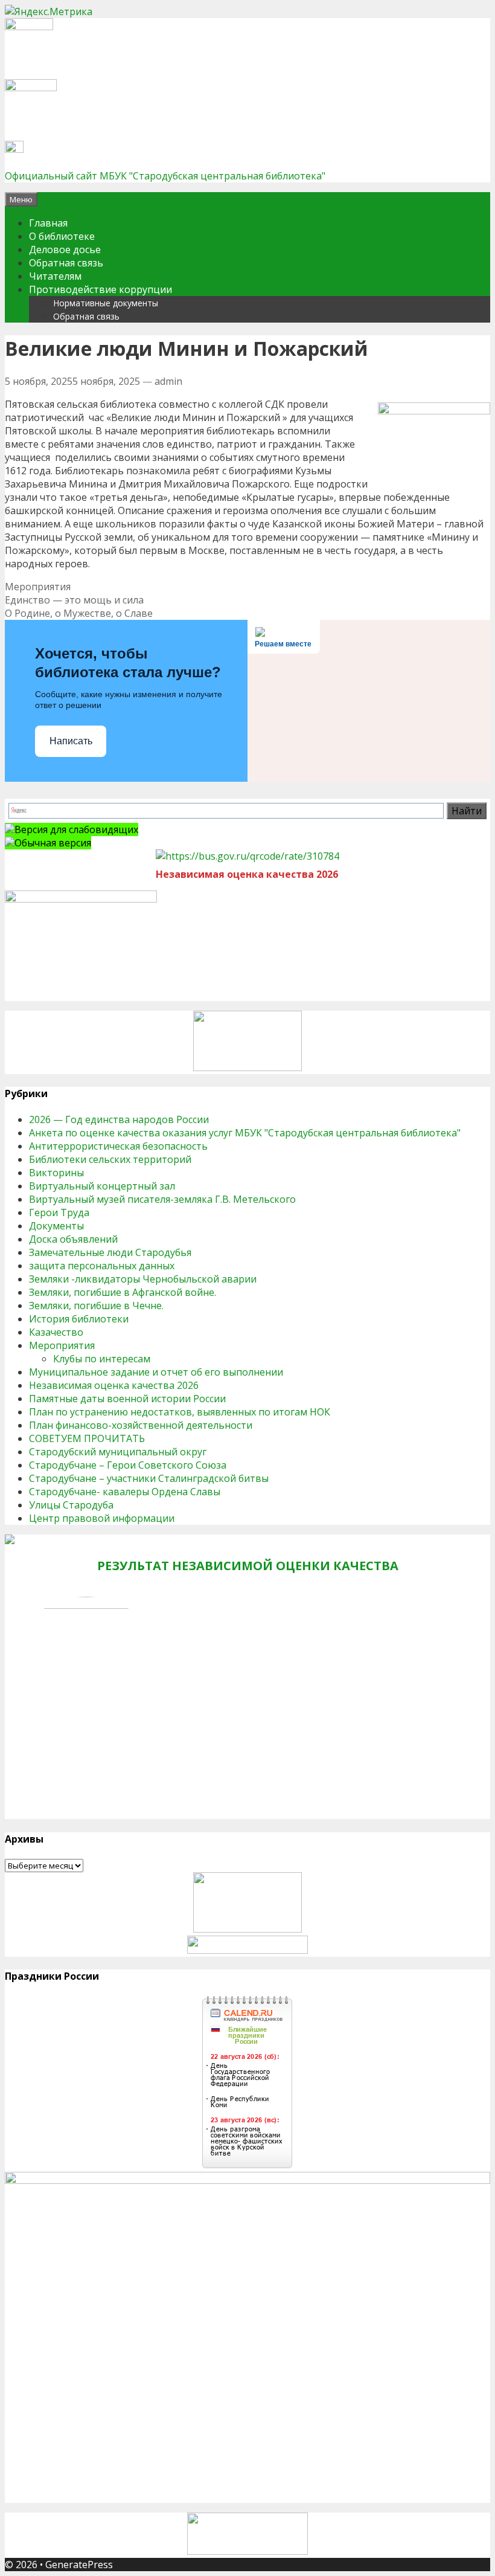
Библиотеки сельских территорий (110, 1159)
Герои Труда (59, 1212)
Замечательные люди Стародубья (110, 1252)
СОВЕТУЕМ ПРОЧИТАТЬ (87, 1438)
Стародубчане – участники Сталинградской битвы (149, 1478)
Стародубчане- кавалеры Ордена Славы (125, 1492)
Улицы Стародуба (71, 1505)
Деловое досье (65, 250)
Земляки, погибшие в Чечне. (96, 1306)
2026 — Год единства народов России (119, 1119)
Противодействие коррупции (101, 289)
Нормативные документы (106, 303)
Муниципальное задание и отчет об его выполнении (156, 1372)
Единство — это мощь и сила (74, 600)
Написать (71, 741)
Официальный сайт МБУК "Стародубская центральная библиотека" (165, 176)
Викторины (56, 1173)
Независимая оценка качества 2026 (114, 1385)
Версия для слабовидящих (76, 829)
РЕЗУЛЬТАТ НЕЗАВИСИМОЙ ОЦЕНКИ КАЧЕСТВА (248, 1566)
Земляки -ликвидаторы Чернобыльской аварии (143, 1279)
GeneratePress (79, 2565)
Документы (56, 1226)
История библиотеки (79, 1319)
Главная (48, 223)
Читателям (55, 276)
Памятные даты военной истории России (127, 1399)
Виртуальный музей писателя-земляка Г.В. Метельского (162, 1199)
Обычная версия (53, 843)
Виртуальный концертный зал (102, 1186)
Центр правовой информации (102, 1518)
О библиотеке (62, 236)
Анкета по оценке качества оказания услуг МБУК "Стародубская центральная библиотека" (245, 1133)
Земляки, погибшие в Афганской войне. (123, 1292)
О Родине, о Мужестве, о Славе (79, 613)
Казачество (56, 1332)
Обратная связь (66, 263)
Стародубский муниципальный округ (118, 1452)
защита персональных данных (102, 1266)
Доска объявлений (73, 1239)
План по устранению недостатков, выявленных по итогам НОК (180, 1412)
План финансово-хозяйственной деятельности (141, 1425)
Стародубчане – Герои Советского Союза (128, 1465)
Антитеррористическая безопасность (118, 1146)
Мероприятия (38, 587)
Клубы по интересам (102, 1359)
